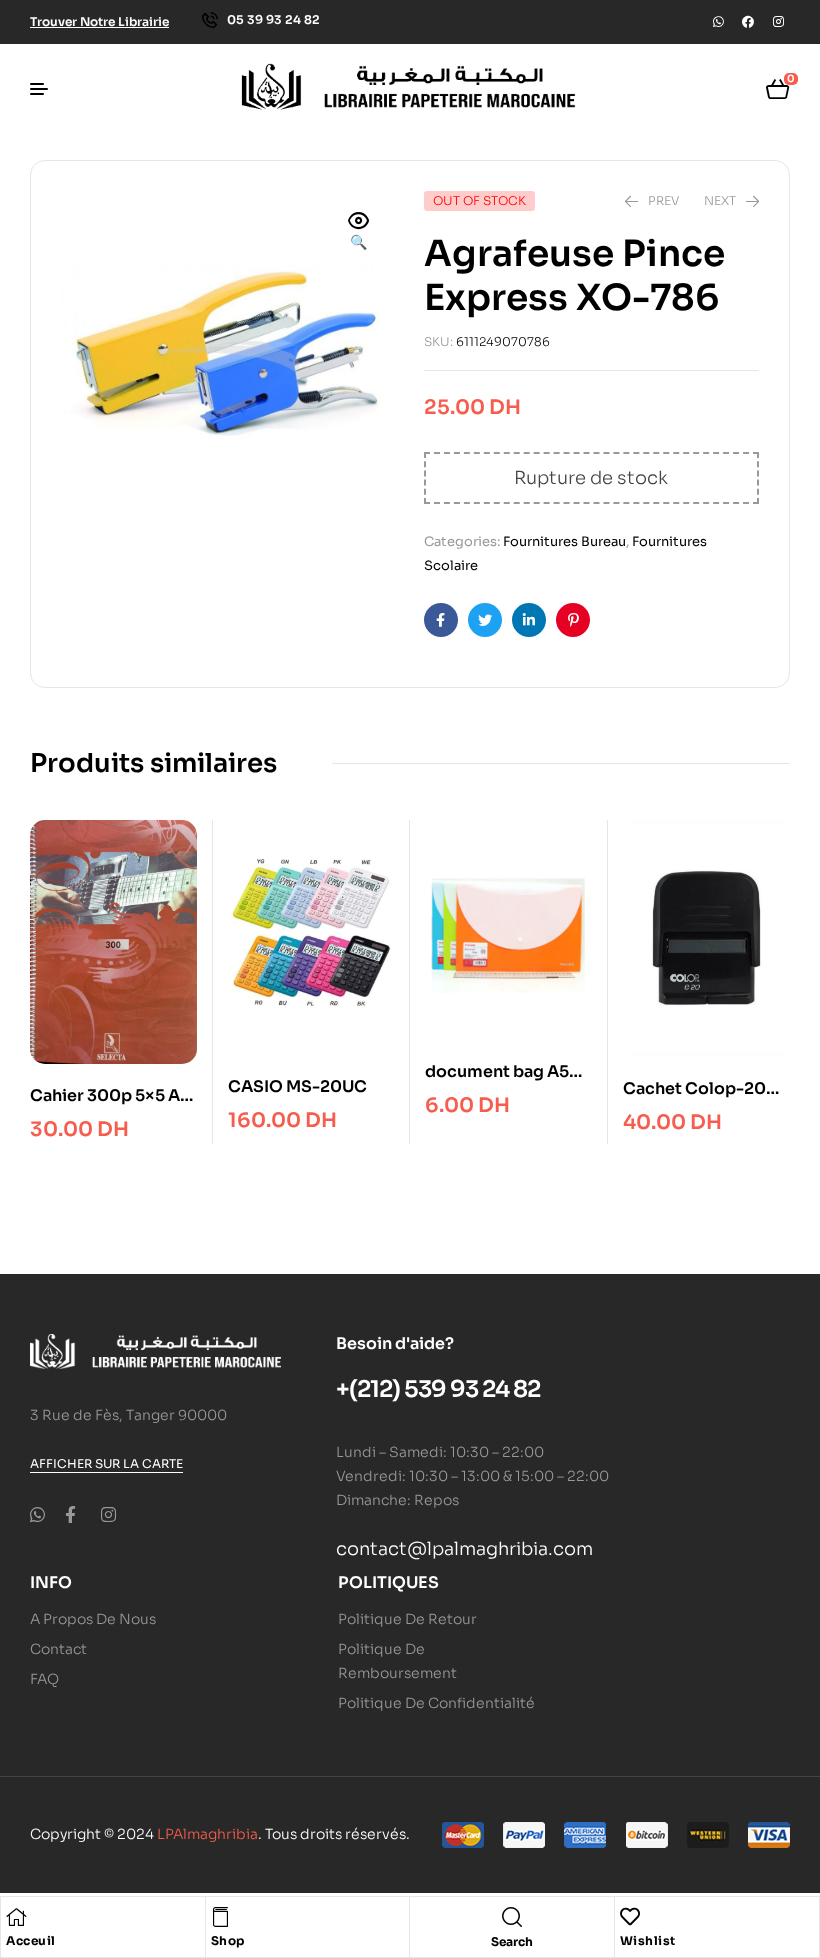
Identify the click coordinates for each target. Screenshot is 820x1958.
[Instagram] (778, 22)
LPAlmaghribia (207, 1834)
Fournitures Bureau (564, 541)
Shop (228, 1940)
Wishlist (648, 1940)
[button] (359, 233)
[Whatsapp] (718, 22)
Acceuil (31, 1940)
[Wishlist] (630, 1917)
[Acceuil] (16, 1917)
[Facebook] (748, 22)
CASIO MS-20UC (297, 1086)
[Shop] (221, 1917)
